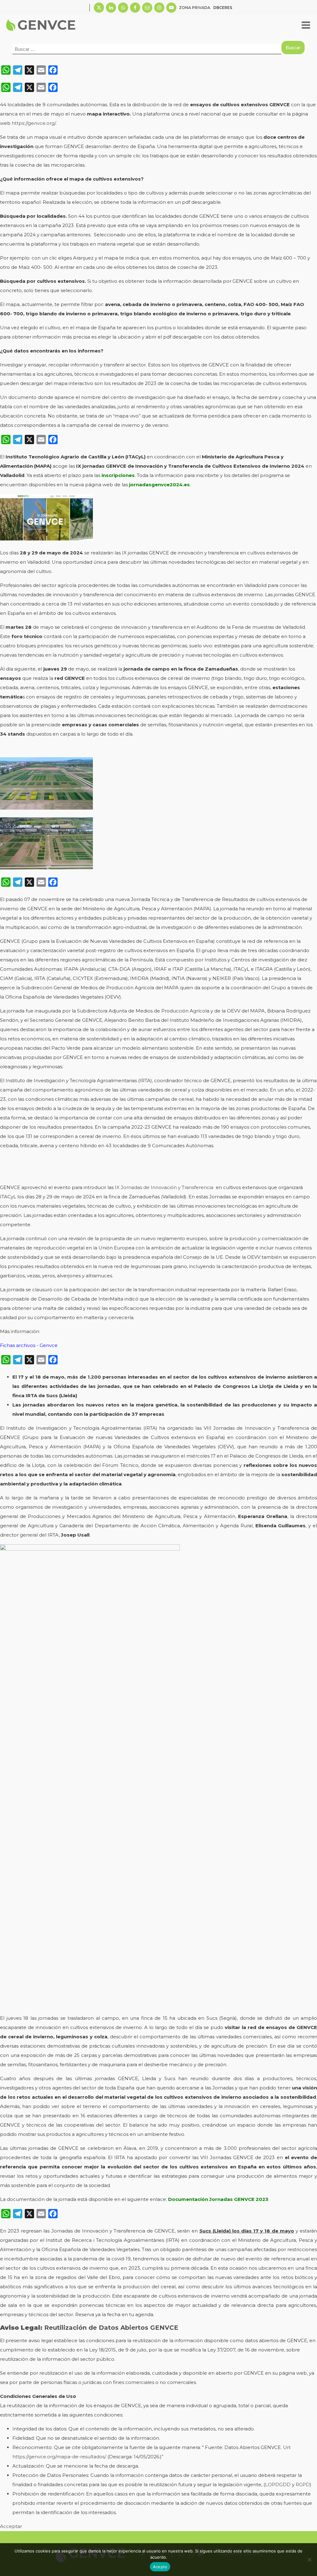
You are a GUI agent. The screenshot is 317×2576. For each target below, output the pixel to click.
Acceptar (11, 2526)
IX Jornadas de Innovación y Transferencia (164, 1187)
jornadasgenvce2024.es (159, 485)
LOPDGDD (278, 2484)
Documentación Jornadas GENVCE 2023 (218, 2199)
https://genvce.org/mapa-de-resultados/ (59, 2457)
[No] (309, 2560)
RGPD (303, 2484)
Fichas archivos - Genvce (29, 1345)
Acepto (160, 2567)
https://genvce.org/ (34, 123)
